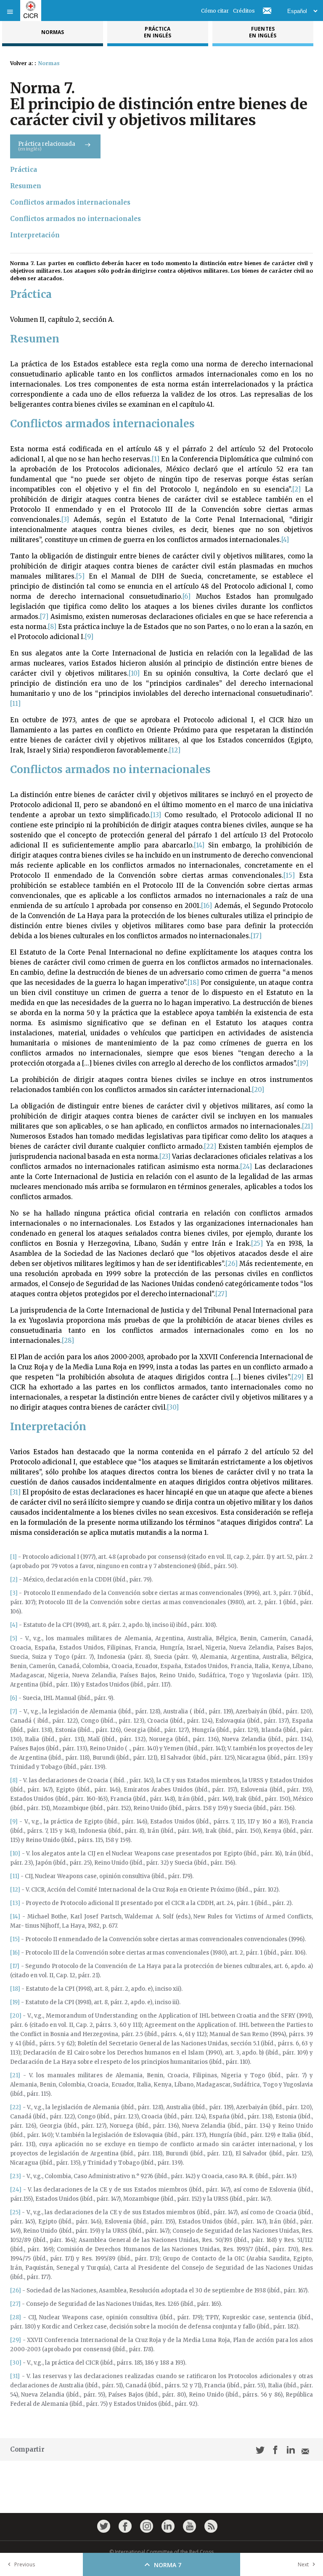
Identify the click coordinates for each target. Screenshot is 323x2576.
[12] (175, 750)
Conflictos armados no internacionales (75, 219)
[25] (257, 1243)
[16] (207, 906)
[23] (165, 1156)
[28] (68, 1341)
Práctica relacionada (47, 146)
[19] (303, 1063)
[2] (297, 489)
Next (303, 2564)
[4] (285, 540)
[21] (307, 1126)
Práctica (24, 170)
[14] (199, 845)
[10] (134, 673)
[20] (258, 1090)
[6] (187, 596)
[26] (232, 1264)
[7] (44, 617)
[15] (289, 875)
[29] (298, 1377)
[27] (221, 1294)
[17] (256, 936)
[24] (246, 1167)
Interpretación (35, 235)
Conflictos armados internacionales (70, 202)
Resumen (26, 186)
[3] (65, 520)
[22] (210, 1146)
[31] (15, 1492)
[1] (156, 459)
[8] (52, 627)
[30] (173, 1407)
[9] (89, 637)
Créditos (244, 11)
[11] (15, 704)
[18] (193, 983)
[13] (156, 815)
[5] (80, 576)
